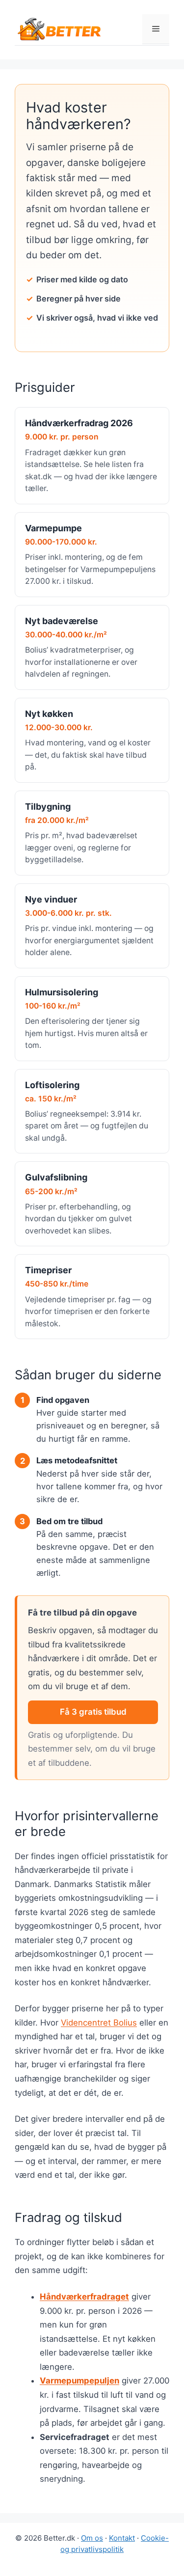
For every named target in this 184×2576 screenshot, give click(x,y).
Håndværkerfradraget (84, 2297)
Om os (92, 2538)
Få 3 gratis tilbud (93, 1712)
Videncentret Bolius (99, 2023)
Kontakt (122, 2538)
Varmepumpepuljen (79, 2381)
